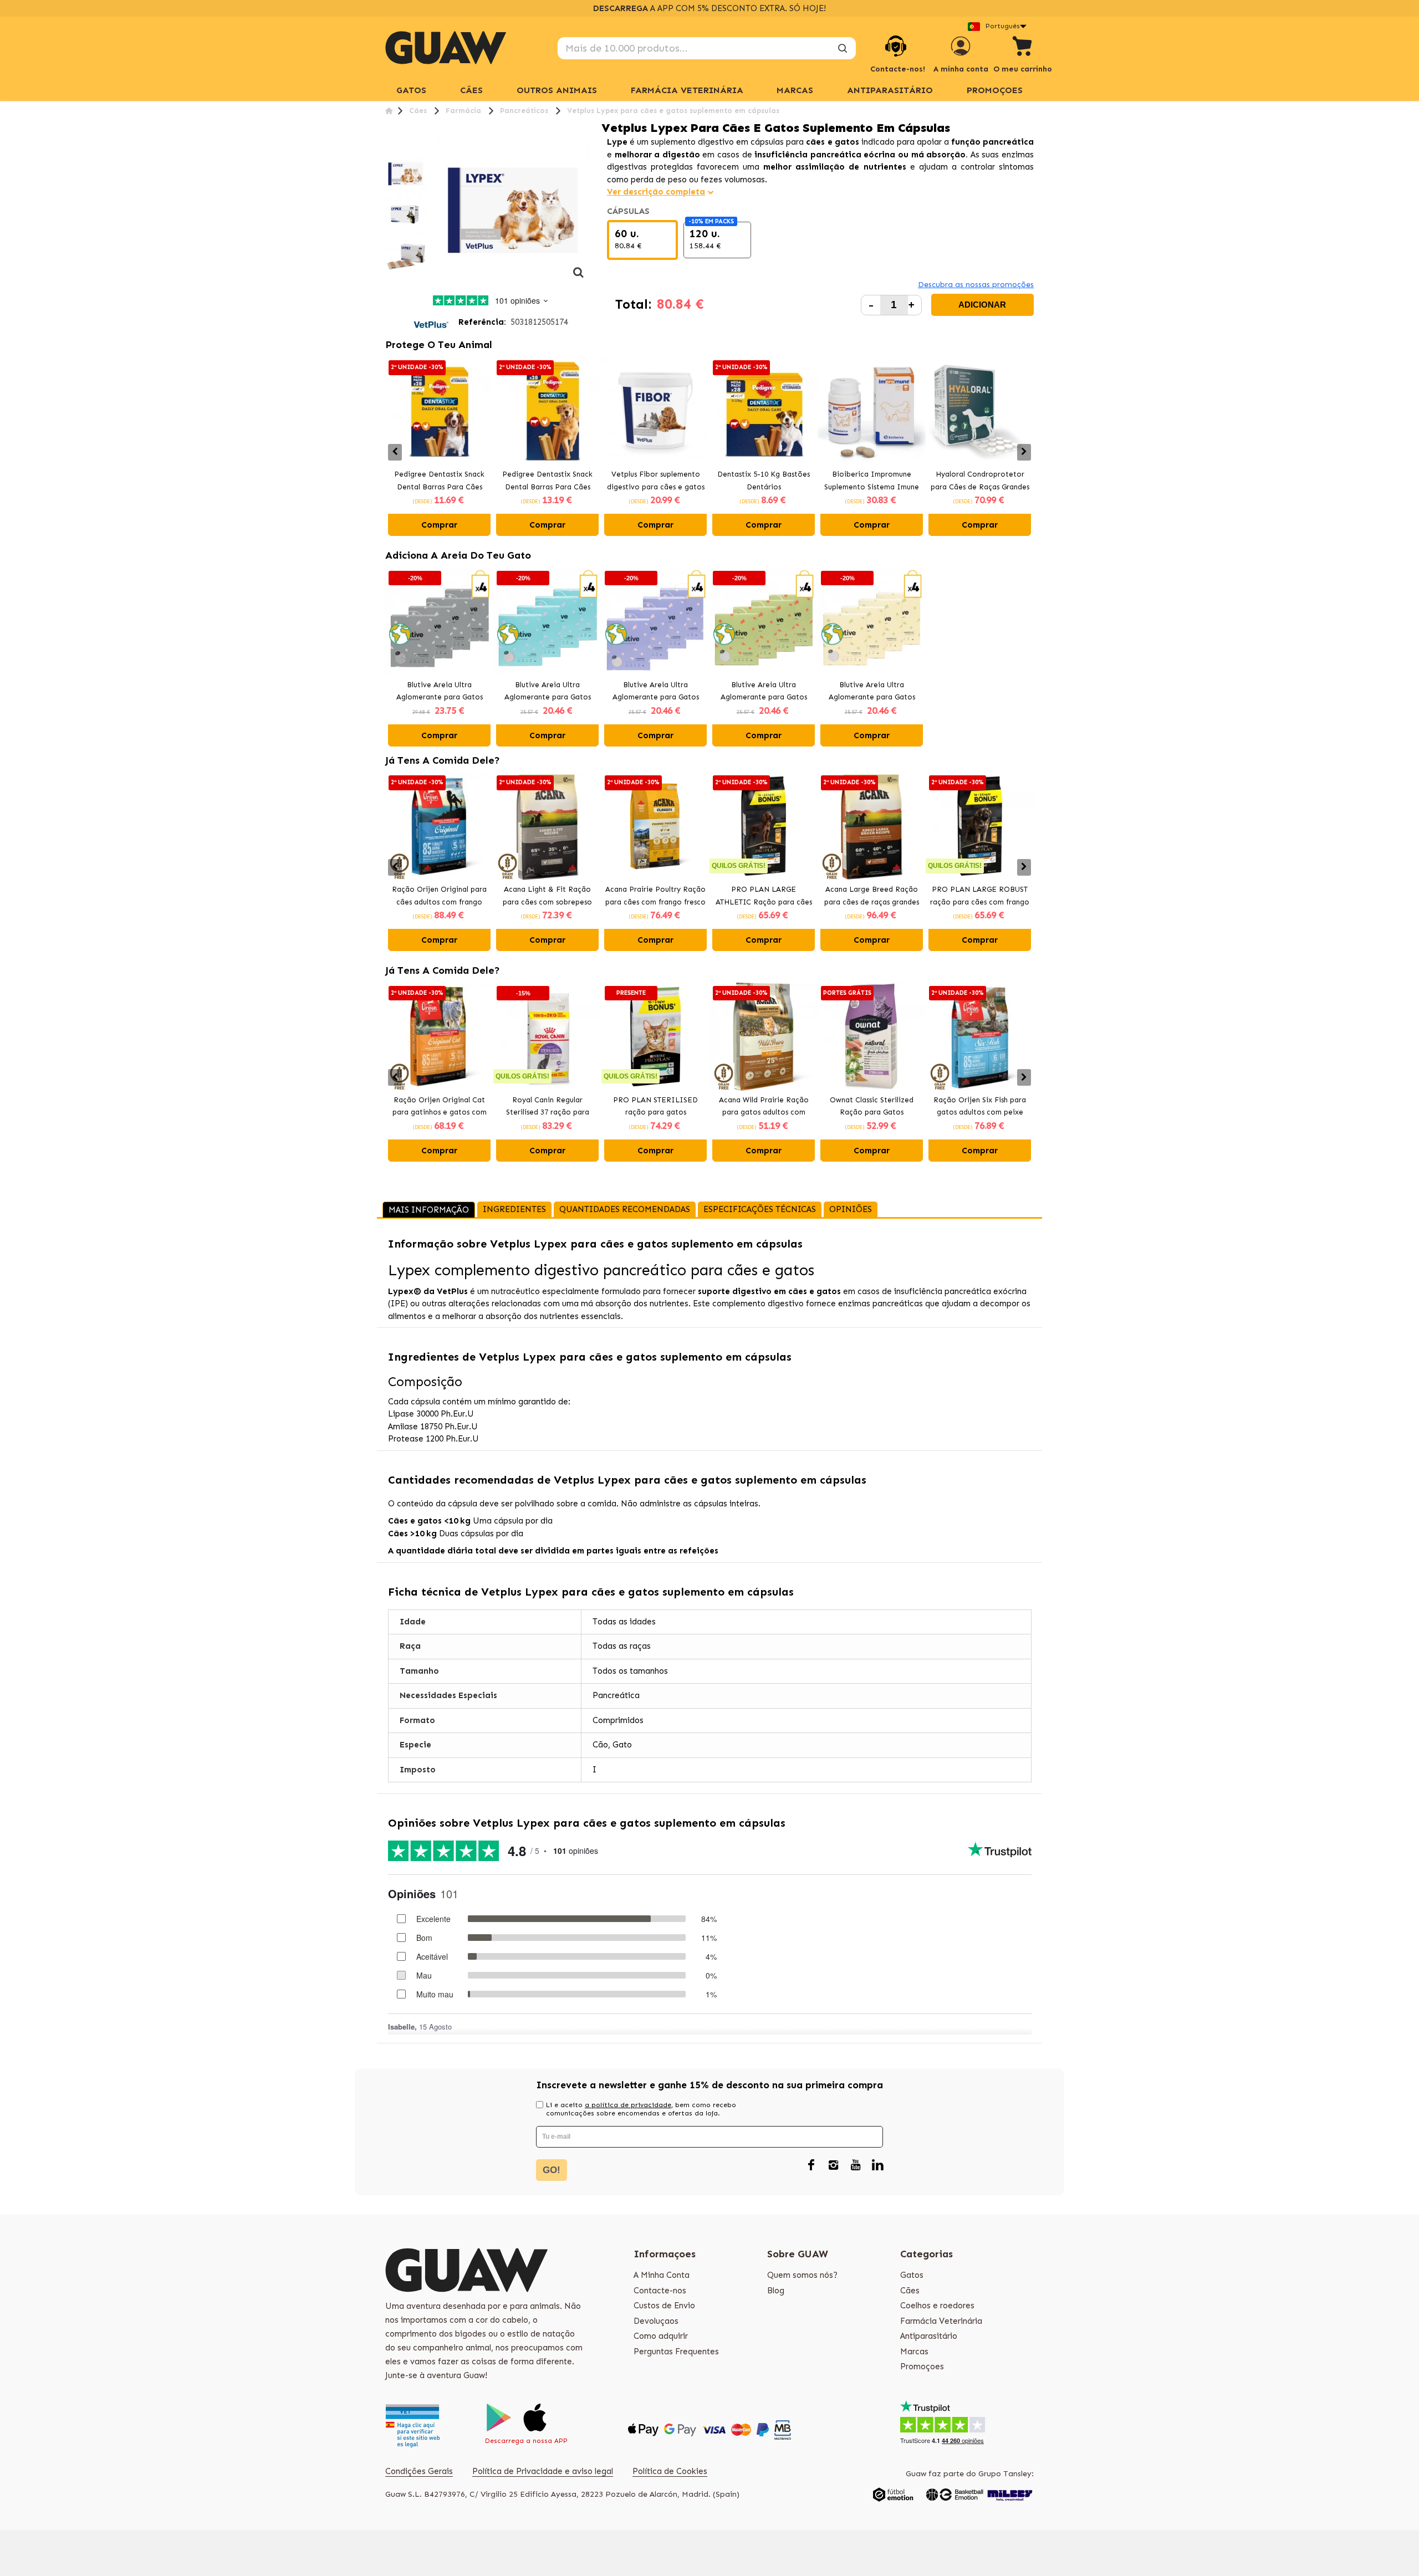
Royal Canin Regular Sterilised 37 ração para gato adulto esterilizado (547, 1107)
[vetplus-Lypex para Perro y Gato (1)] (406, 175)
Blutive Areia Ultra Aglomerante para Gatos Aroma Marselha (872, 692)
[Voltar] (389, 111)
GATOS (411, 90)
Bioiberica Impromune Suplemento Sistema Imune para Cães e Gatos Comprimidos (872, 482)
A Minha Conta (662, 2275)
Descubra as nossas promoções (976, 285)
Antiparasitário (890, 90)
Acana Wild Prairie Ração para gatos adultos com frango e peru (764, 1107)
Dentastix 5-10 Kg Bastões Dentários (764, 481)
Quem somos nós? (802, 2275)
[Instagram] (833, 2165)
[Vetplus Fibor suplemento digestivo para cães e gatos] (655, 411)
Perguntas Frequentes (676, 2352)
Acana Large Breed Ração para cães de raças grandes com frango (872, 897)
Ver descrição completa (656, 192)
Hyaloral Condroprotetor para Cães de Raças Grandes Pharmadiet (980, 482)
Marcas (914, 2352)
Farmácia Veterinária (687, 90)
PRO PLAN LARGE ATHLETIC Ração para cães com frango (764, 897)
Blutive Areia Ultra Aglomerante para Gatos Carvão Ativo (440, 692)
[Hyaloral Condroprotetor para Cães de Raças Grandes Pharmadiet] (980, 411)
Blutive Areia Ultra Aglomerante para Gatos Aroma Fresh (548, 692)
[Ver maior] (579, 278)
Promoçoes (995, 90)
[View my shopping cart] (1023, 48)
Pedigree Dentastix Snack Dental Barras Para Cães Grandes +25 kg (547, 482)
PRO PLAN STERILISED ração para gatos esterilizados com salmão (655, 1107)
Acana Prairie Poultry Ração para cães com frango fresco (655, 896)
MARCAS (795, 90)
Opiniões (851, 1209)
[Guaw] (446, 48)
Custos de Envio (664, 2306)
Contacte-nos (660, 2291)
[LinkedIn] (877, 2165)
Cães (471, 90)
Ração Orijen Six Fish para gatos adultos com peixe (980, 1106)
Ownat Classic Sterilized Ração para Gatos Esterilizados (872, 1107)
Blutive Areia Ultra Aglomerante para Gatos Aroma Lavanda (656, 692)
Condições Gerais (419, 2471)
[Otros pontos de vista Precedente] (389, 147)
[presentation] (395, 452)
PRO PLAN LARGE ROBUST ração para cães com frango (980, 896)
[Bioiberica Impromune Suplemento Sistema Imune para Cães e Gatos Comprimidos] (872, 411)
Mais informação (429, 1210)
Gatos (912, 2275)
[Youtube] (855, 2165)
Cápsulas (629, 211)
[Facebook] (811, 2165)
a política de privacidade (628, 2105)
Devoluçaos (656, 2321)
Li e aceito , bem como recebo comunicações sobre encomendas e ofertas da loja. (641, 2109)
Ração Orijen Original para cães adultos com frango (439, 896)
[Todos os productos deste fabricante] (431, 322)
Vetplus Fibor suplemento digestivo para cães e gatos (656, 481)
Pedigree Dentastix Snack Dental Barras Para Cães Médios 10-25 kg (439, 482)
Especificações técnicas (760, 1209)
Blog (776, 2291)
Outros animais (557, 90)
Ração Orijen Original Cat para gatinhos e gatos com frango (440, 1107)
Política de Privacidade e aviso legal (543, 2471)
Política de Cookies (670, 2471)
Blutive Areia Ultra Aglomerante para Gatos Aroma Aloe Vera (764, 692)
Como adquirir (661, 2336)
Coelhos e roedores (937, 2306)
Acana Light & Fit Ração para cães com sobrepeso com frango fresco (547, 897)
